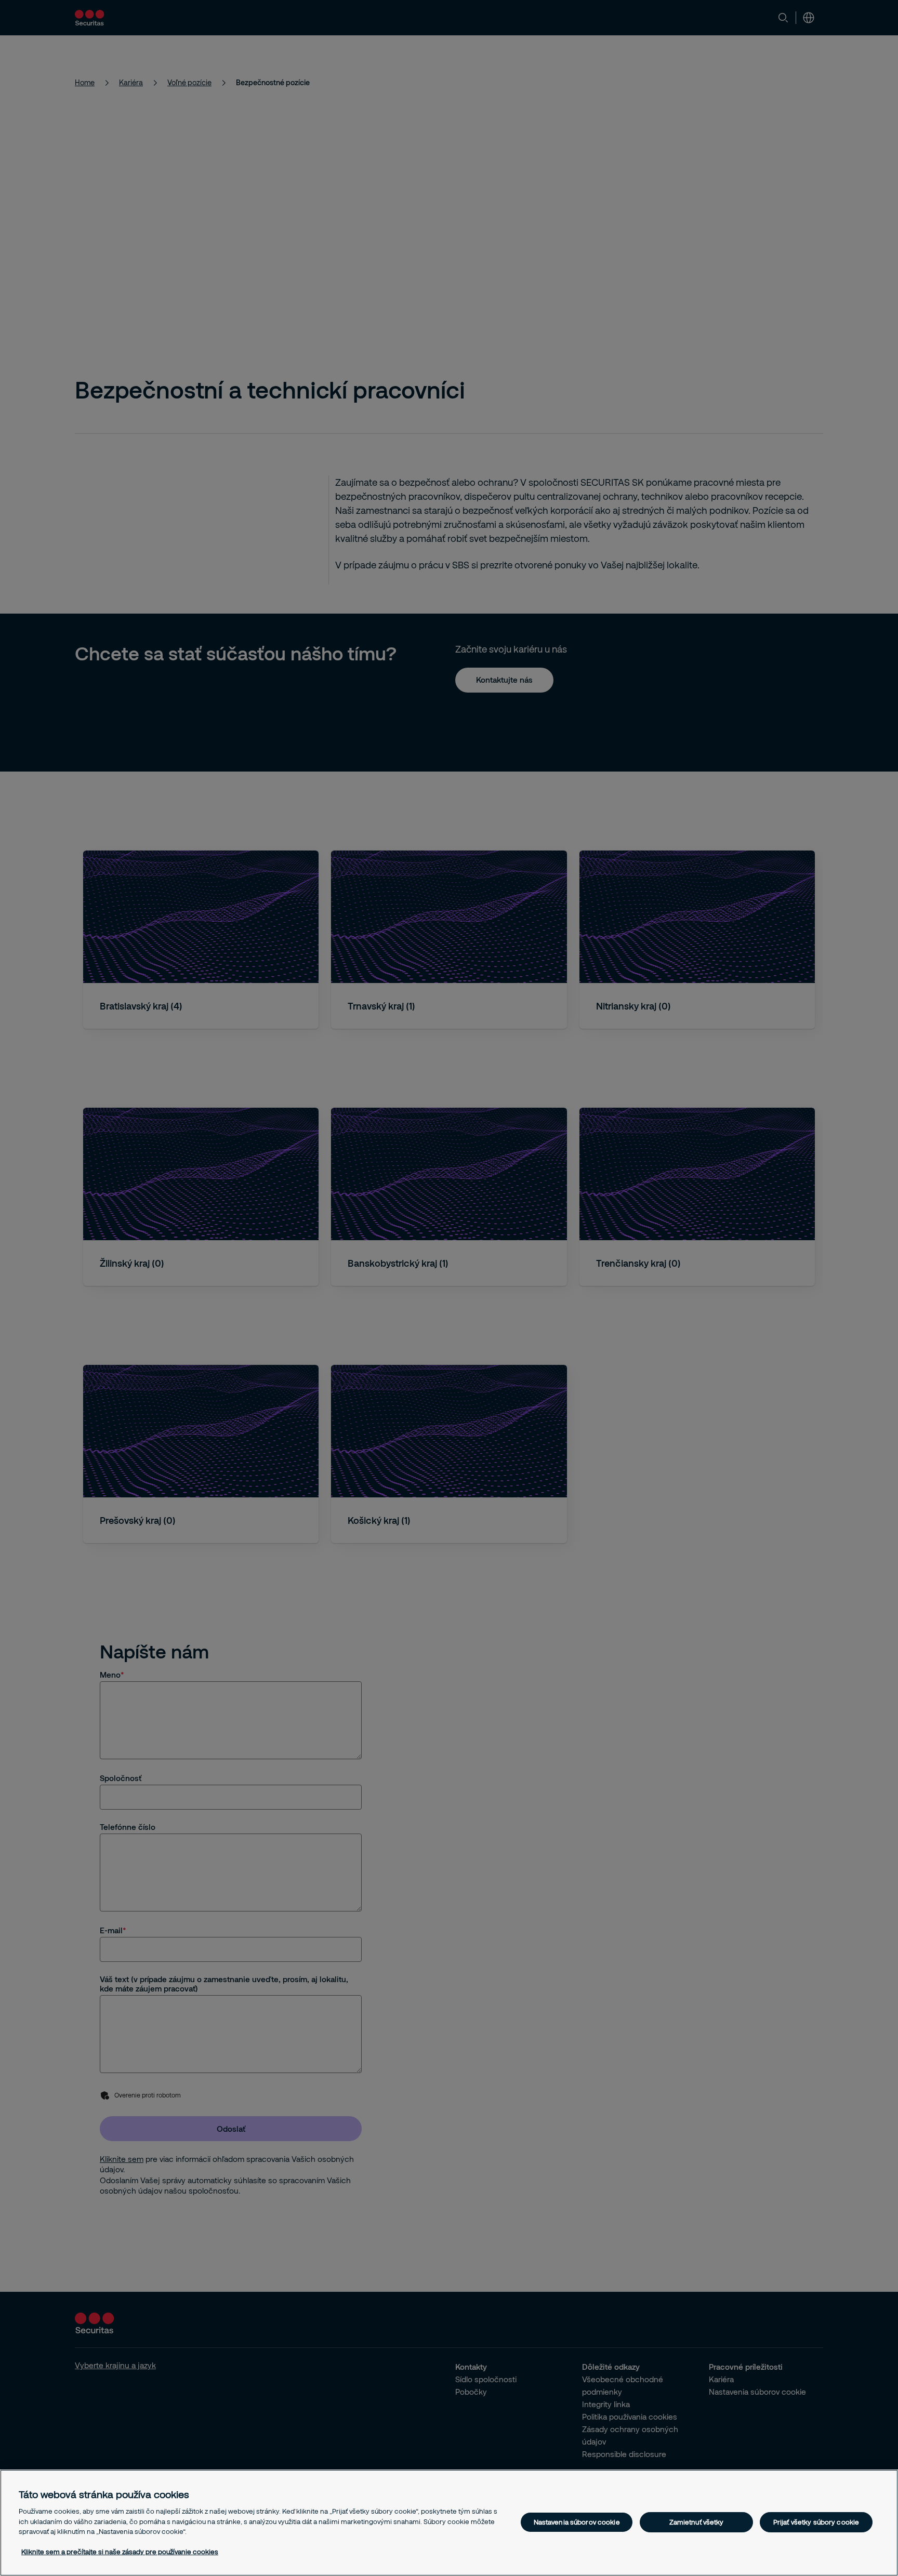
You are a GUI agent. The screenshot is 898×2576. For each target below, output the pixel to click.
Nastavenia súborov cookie (577, 2522)
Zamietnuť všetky (697, 2522)
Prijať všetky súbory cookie (816, 2522)
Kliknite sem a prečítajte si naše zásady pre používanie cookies (120, 2552)
